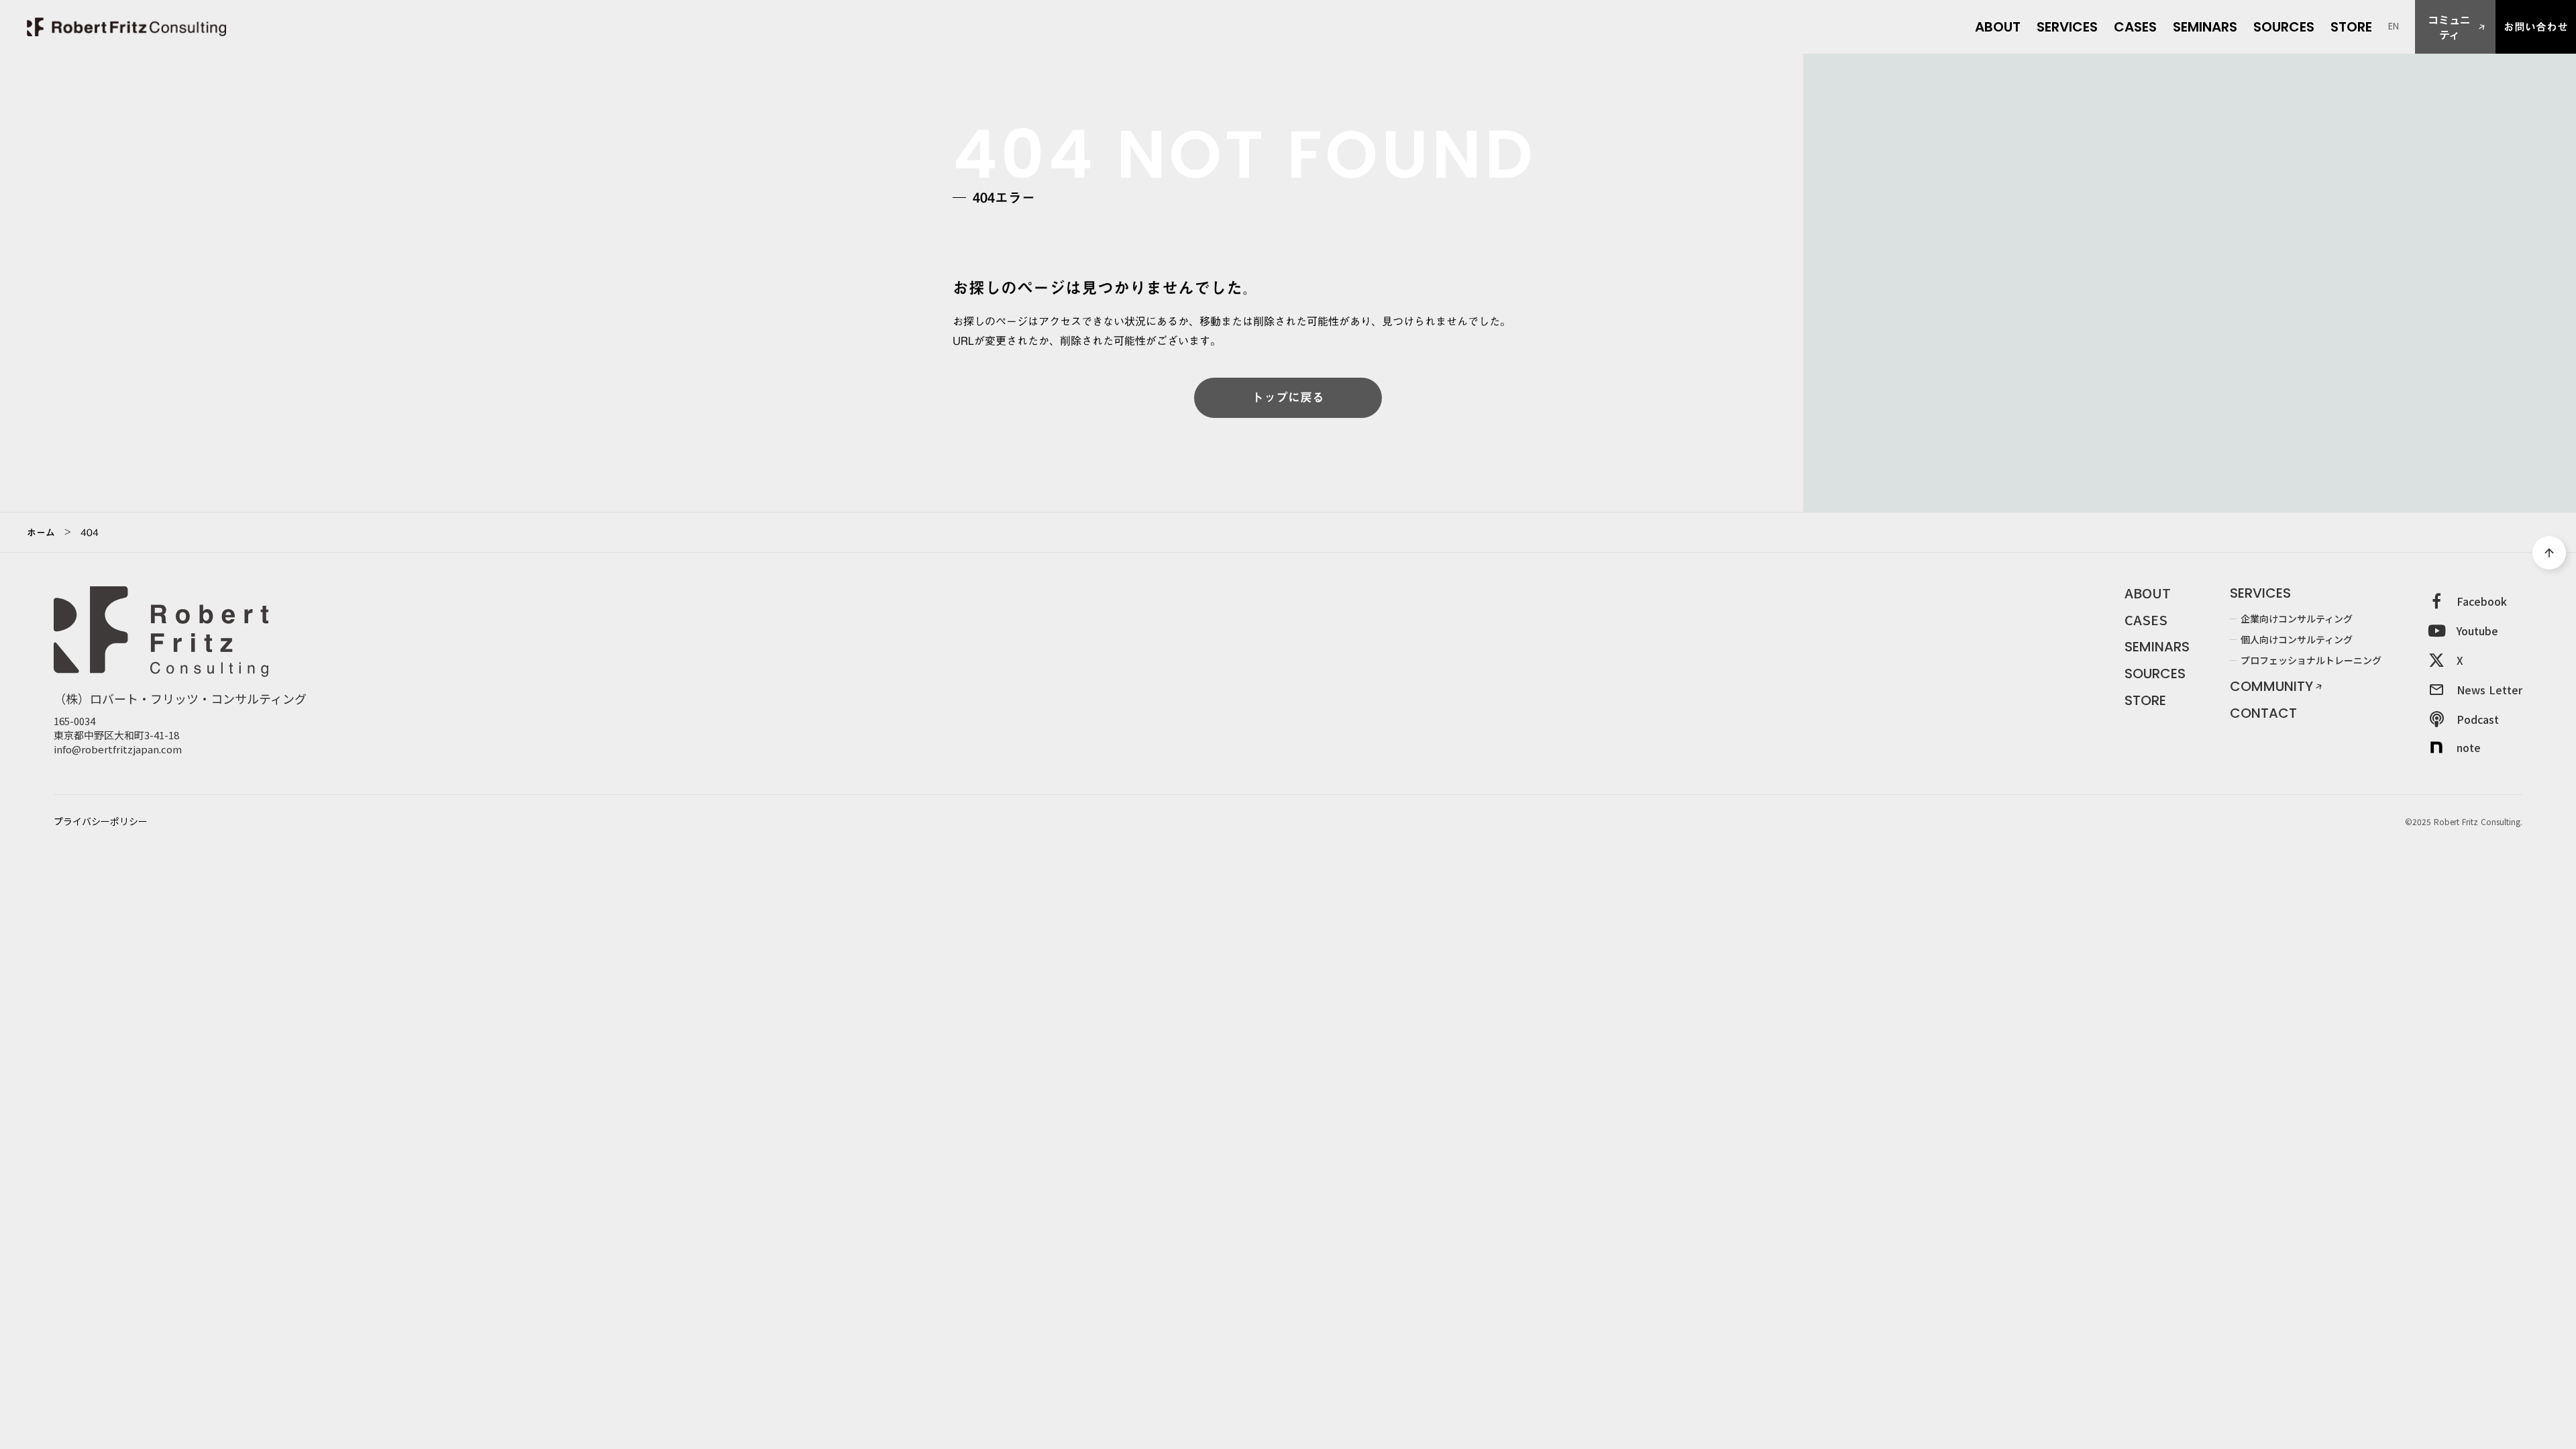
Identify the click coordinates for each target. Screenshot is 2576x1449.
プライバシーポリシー (101, 821)
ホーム (41, 533)
